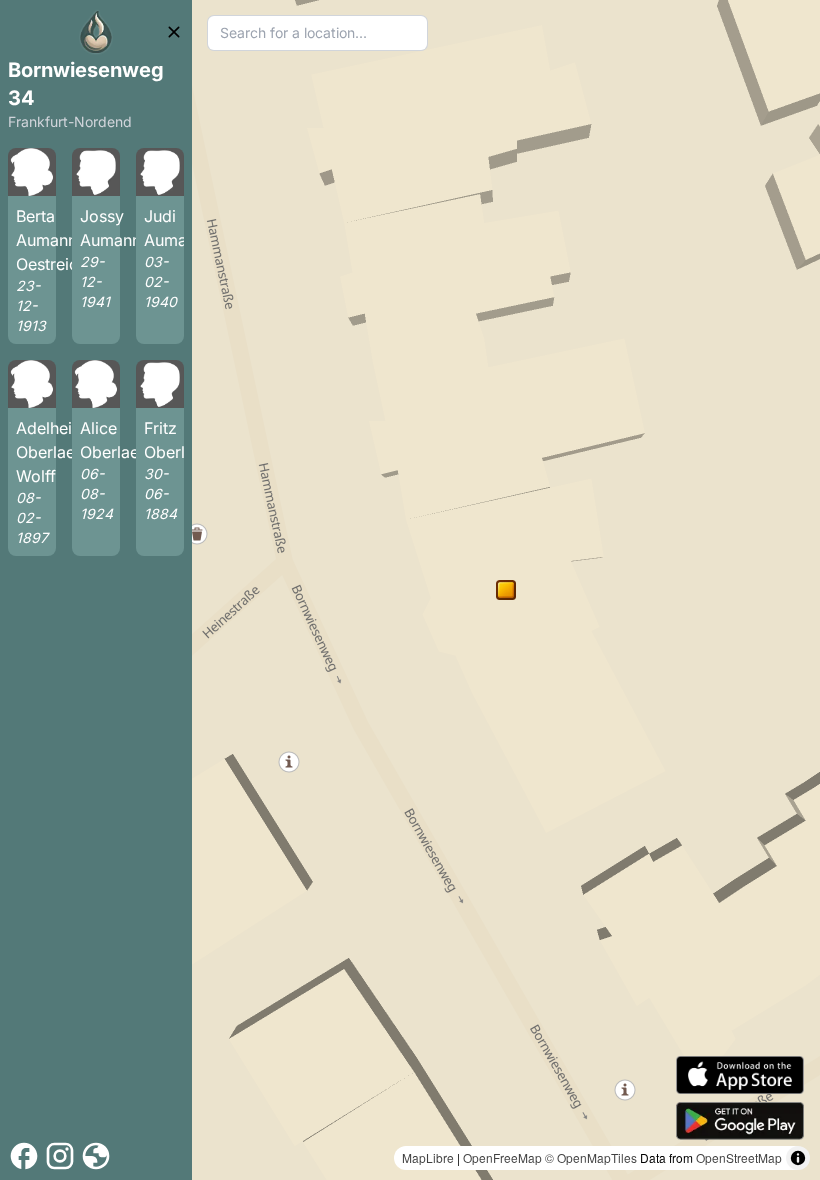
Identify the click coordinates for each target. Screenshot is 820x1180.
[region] (506, 590)
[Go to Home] (96, 32)
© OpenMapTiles (591, 1157)
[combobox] (317, 33)
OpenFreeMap (502, 1157)
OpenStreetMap (739, 1157)
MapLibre (428, 1157)
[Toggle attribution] (798, 1158)
